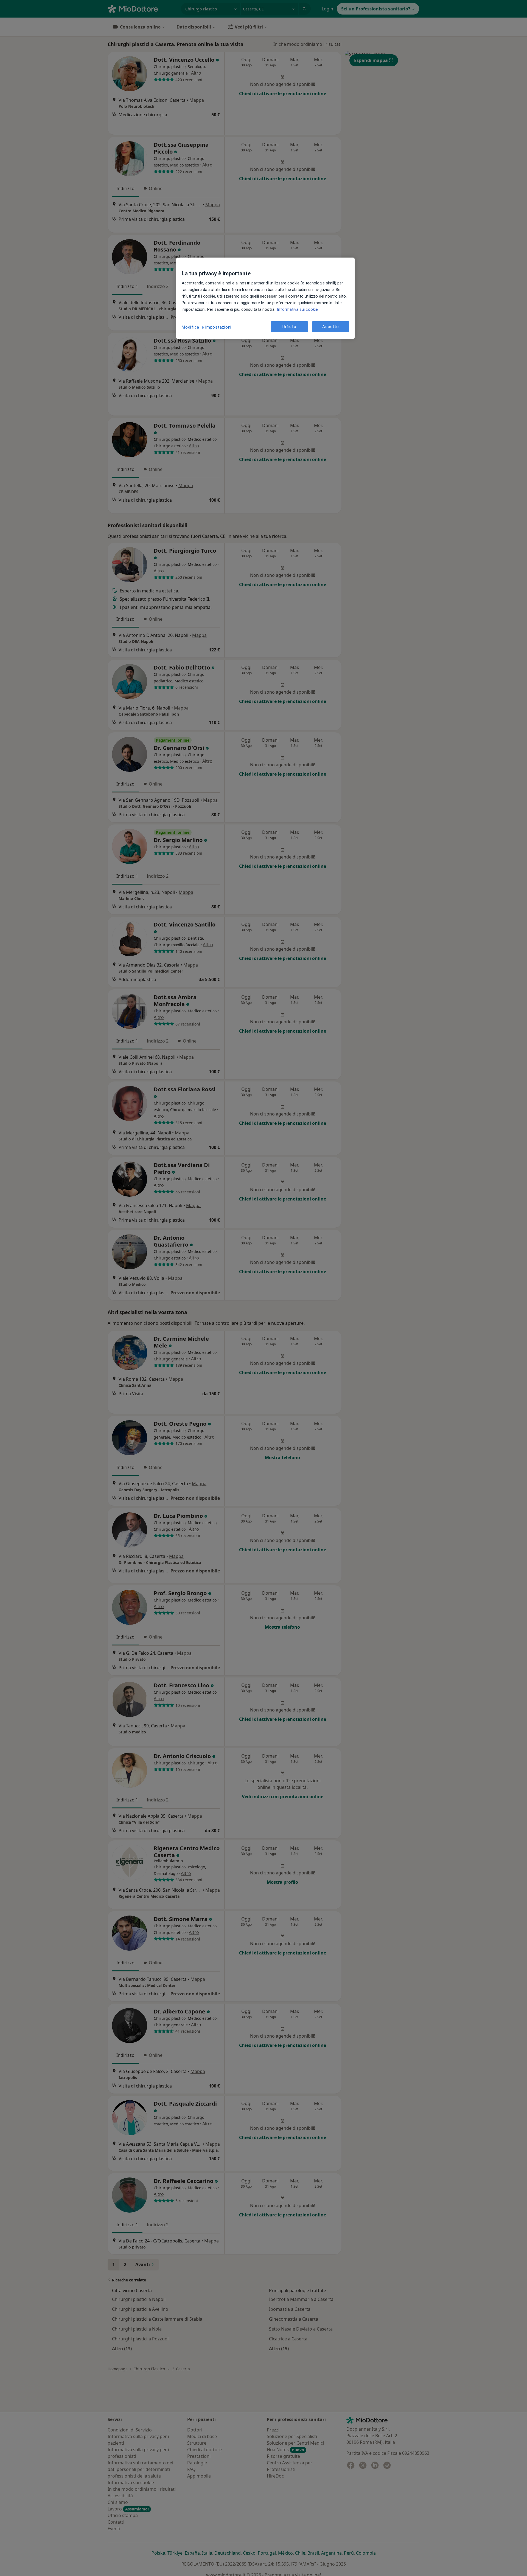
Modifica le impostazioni (207, 327)
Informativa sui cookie (297, 309)
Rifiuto (289, 327)
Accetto (330, 327)
